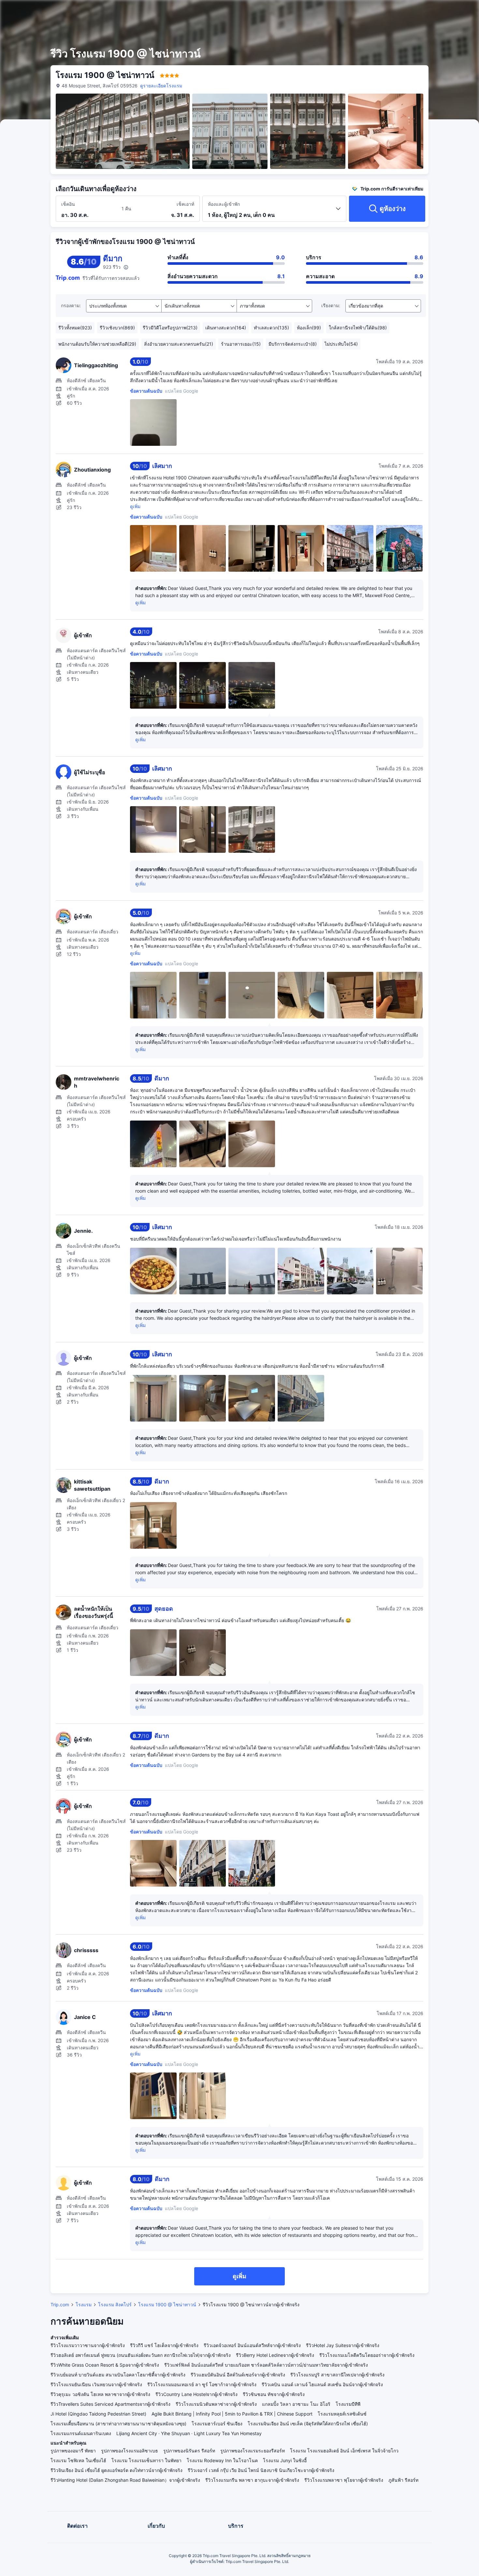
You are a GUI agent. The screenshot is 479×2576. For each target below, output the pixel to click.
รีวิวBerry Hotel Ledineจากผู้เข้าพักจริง (275, 2355)
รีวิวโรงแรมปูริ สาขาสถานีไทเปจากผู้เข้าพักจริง (337, 2375)
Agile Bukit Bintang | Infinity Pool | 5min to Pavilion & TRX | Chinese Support (232, 2414)
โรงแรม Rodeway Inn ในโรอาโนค (222, 2460)
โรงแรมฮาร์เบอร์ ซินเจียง (217, 2424)
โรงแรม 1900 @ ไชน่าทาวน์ (167, 2305)
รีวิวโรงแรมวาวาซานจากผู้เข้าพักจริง (88, 2345)
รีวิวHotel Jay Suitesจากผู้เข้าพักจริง (343, 2345)
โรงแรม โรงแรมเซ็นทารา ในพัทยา (146, 2460)
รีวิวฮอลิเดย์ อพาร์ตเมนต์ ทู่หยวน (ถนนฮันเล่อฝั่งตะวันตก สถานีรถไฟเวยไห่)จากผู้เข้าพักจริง (141, 2355)
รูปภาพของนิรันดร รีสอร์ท (189, 2451)
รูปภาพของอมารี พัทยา (73, 2451)
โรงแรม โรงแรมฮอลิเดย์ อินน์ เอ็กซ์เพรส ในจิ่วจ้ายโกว (344, 2451)
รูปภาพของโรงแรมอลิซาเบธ (130, 2451)
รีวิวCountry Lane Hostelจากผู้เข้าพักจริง (196, 2394)
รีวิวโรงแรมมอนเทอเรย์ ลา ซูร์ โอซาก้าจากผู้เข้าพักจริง (202, 2384)
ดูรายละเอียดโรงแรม (161, 86)
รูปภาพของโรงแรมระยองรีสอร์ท (253, 2451)
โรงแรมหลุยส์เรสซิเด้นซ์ (342, 2414)
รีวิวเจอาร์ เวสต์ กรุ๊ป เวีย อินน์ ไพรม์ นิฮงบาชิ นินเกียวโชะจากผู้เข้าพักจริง (261, 2470)
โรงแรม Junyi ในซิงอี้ (285, 2460)
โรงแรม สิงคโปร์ (115, 2305)
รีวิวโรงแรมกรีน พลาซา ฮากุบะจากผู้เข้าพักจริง (252, 2480)
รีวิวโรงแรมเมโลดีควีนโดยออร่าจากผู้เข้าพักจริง (367, 2355)
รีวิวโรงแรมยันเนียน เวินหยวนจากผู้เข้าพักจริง (96, 2384)
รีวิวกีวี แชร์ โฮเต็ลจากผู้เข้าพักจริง (164, 2345)
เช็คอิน (68, 204)
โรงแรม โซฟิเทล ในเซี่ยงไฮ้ (78, 2460)
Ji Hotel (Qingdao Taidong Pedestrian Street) (98, 2414)
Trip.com (60, 2305)
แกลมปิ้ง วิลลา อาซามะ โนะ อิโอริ (296, 2404)
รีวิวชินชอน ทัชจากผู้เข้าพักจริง (274, 2394)
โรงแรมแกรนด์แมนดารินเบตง (81, 2433)
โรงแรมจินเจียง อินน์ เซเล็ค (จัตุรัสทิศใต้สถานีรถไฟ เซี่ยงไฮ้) (308, 2424)
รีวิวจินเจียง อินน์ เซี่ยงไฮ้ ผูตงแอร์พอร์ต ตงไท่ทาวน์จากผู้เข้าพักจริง (116, 2470)
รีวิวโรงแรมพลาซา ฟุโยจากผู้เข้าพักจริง (344, 2480)
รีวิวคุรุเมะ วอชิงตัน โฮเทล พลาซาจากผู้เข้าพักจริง (100, 2394)
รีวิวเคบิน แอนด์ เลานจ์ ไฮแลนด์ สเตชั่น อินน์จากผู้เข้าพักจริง (322, 2384)
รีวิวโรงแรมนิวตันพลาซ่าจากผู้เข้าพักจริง (216, 2404)
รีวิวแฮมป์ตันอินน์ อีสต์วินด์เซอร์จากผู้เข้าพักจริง (238, 2375)
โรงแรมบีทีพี (348, 2404)
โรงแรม (84, 2305)
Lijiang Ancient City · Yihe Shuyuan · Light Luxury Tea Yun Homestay (189, 2433)
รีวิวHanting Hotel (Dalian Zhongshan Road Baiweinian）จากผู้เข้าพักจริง (125, 2480)
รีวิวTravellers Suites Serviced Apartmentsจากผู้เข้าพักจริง (110, 2404)
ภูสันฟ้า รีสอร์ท (403, 2480)
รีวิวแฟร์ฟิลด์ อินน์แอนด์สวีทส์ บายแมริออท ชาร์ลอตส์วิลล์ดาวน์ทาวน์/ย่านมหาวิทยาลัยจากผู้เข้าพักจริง (266, 2365)
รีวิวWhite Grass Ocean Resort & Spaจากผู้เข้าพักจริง (105, 2365)
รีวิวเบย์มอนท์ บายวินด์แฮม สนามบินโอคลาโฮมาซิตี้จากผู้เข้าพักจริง (118, 2375)
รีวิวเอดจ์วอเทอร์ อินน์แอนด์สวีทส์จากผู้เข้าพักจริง (252, 2345)
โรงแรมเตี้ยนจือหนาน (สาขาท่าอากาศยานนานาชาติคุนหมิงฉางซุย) (118, 2424)
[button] (427, 11)
